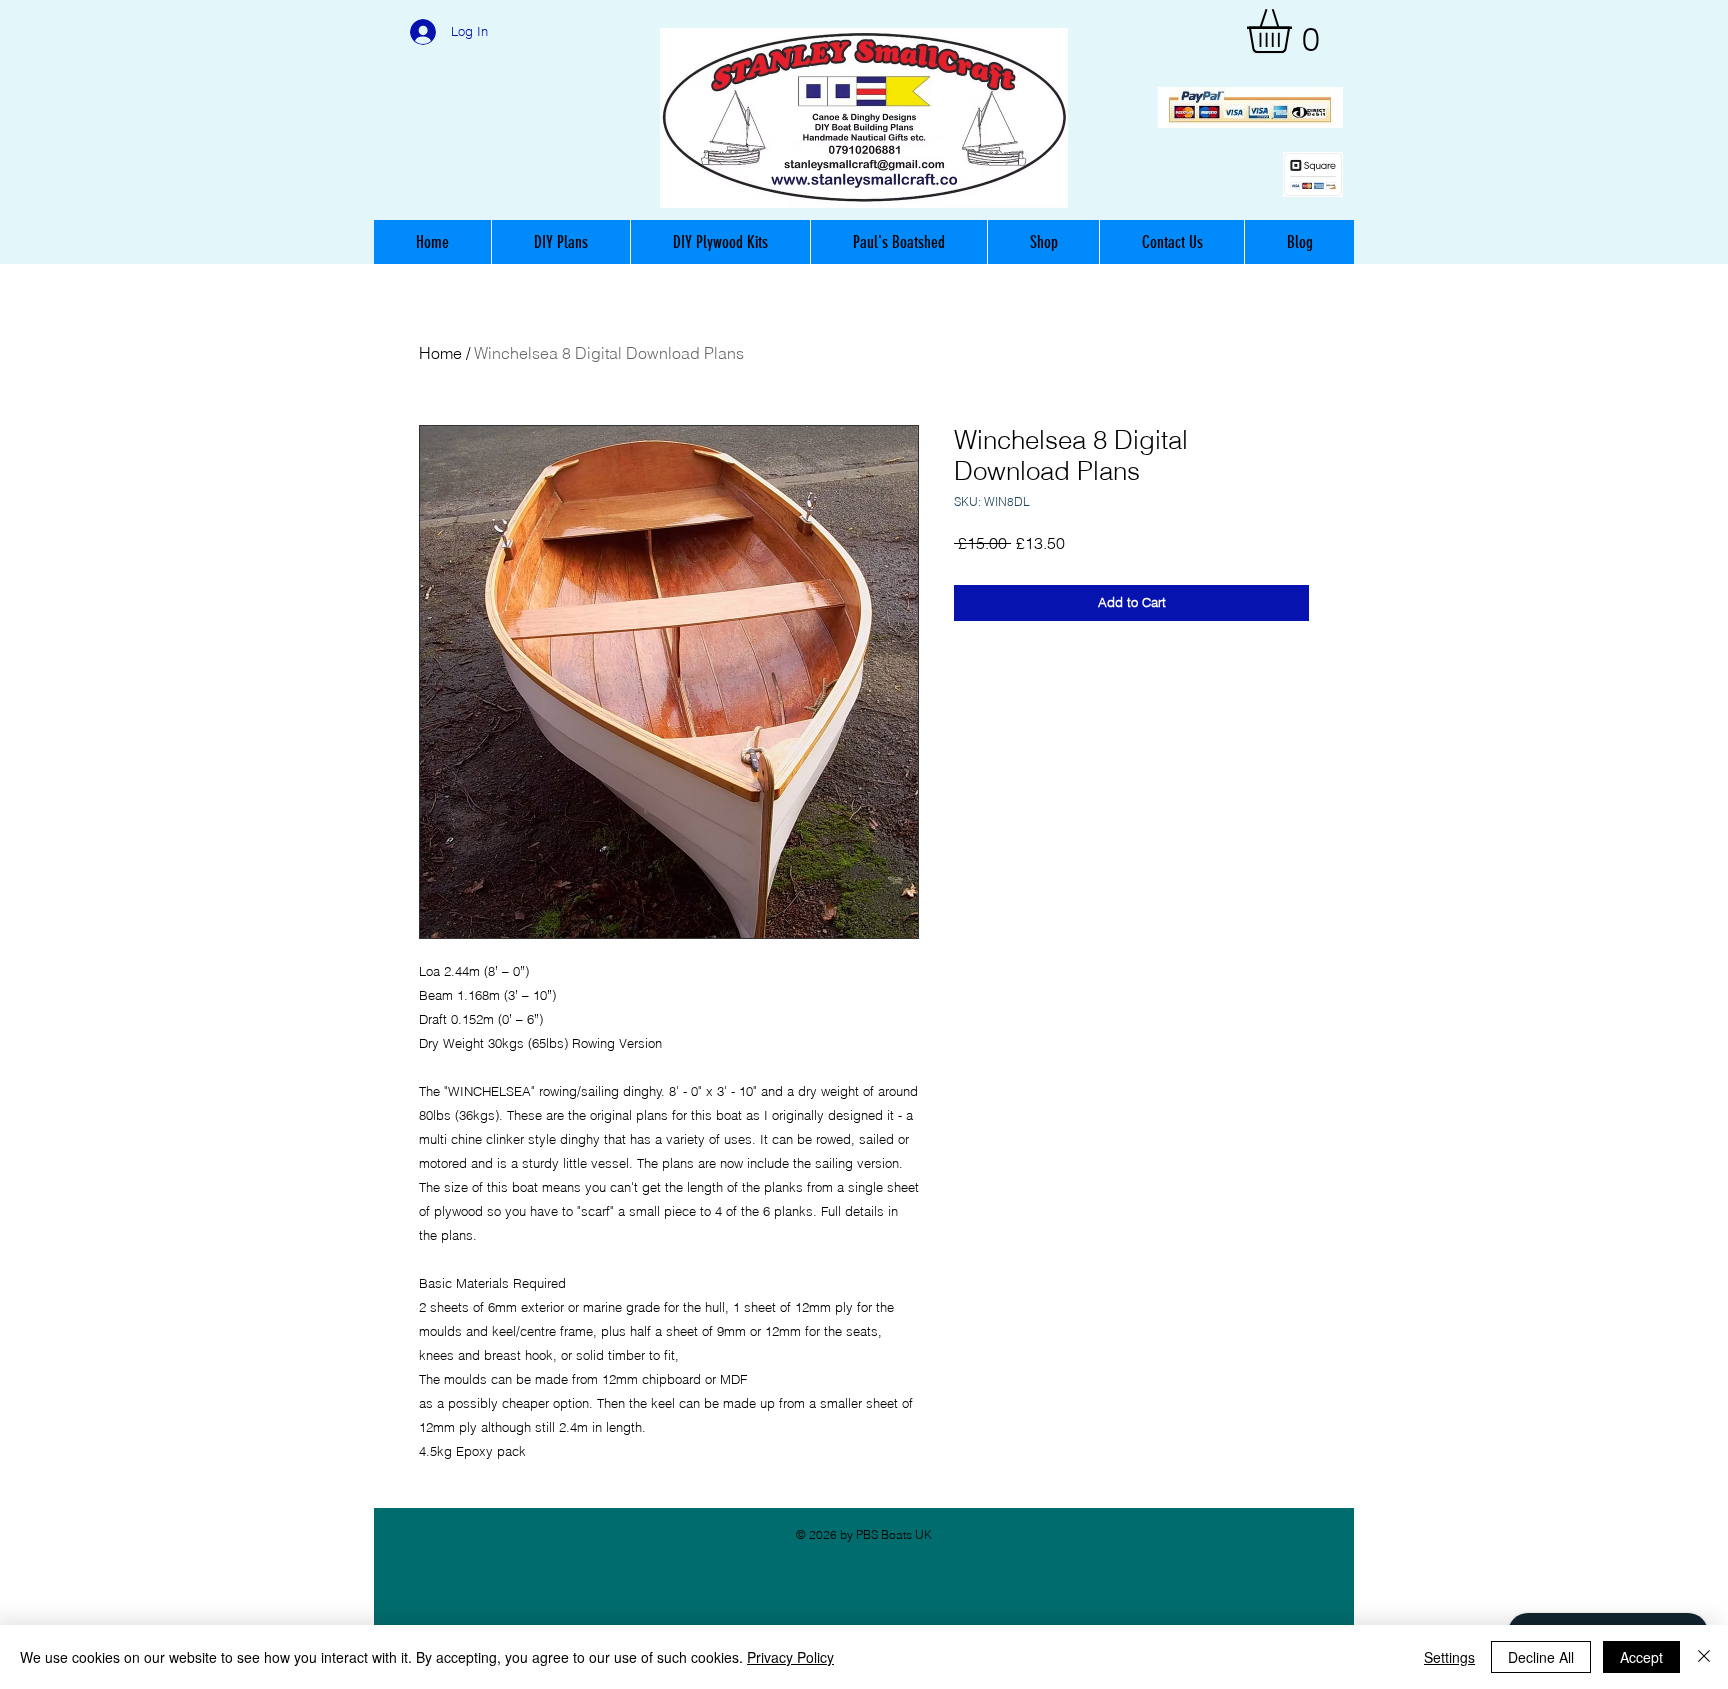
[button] (1295, 31)
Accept (1641, 1657)
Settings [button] (1449, 1657)
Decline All (1541, 1657)
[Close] (1704, 1657)
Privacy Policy (790, 1657)
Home (440, 353)
